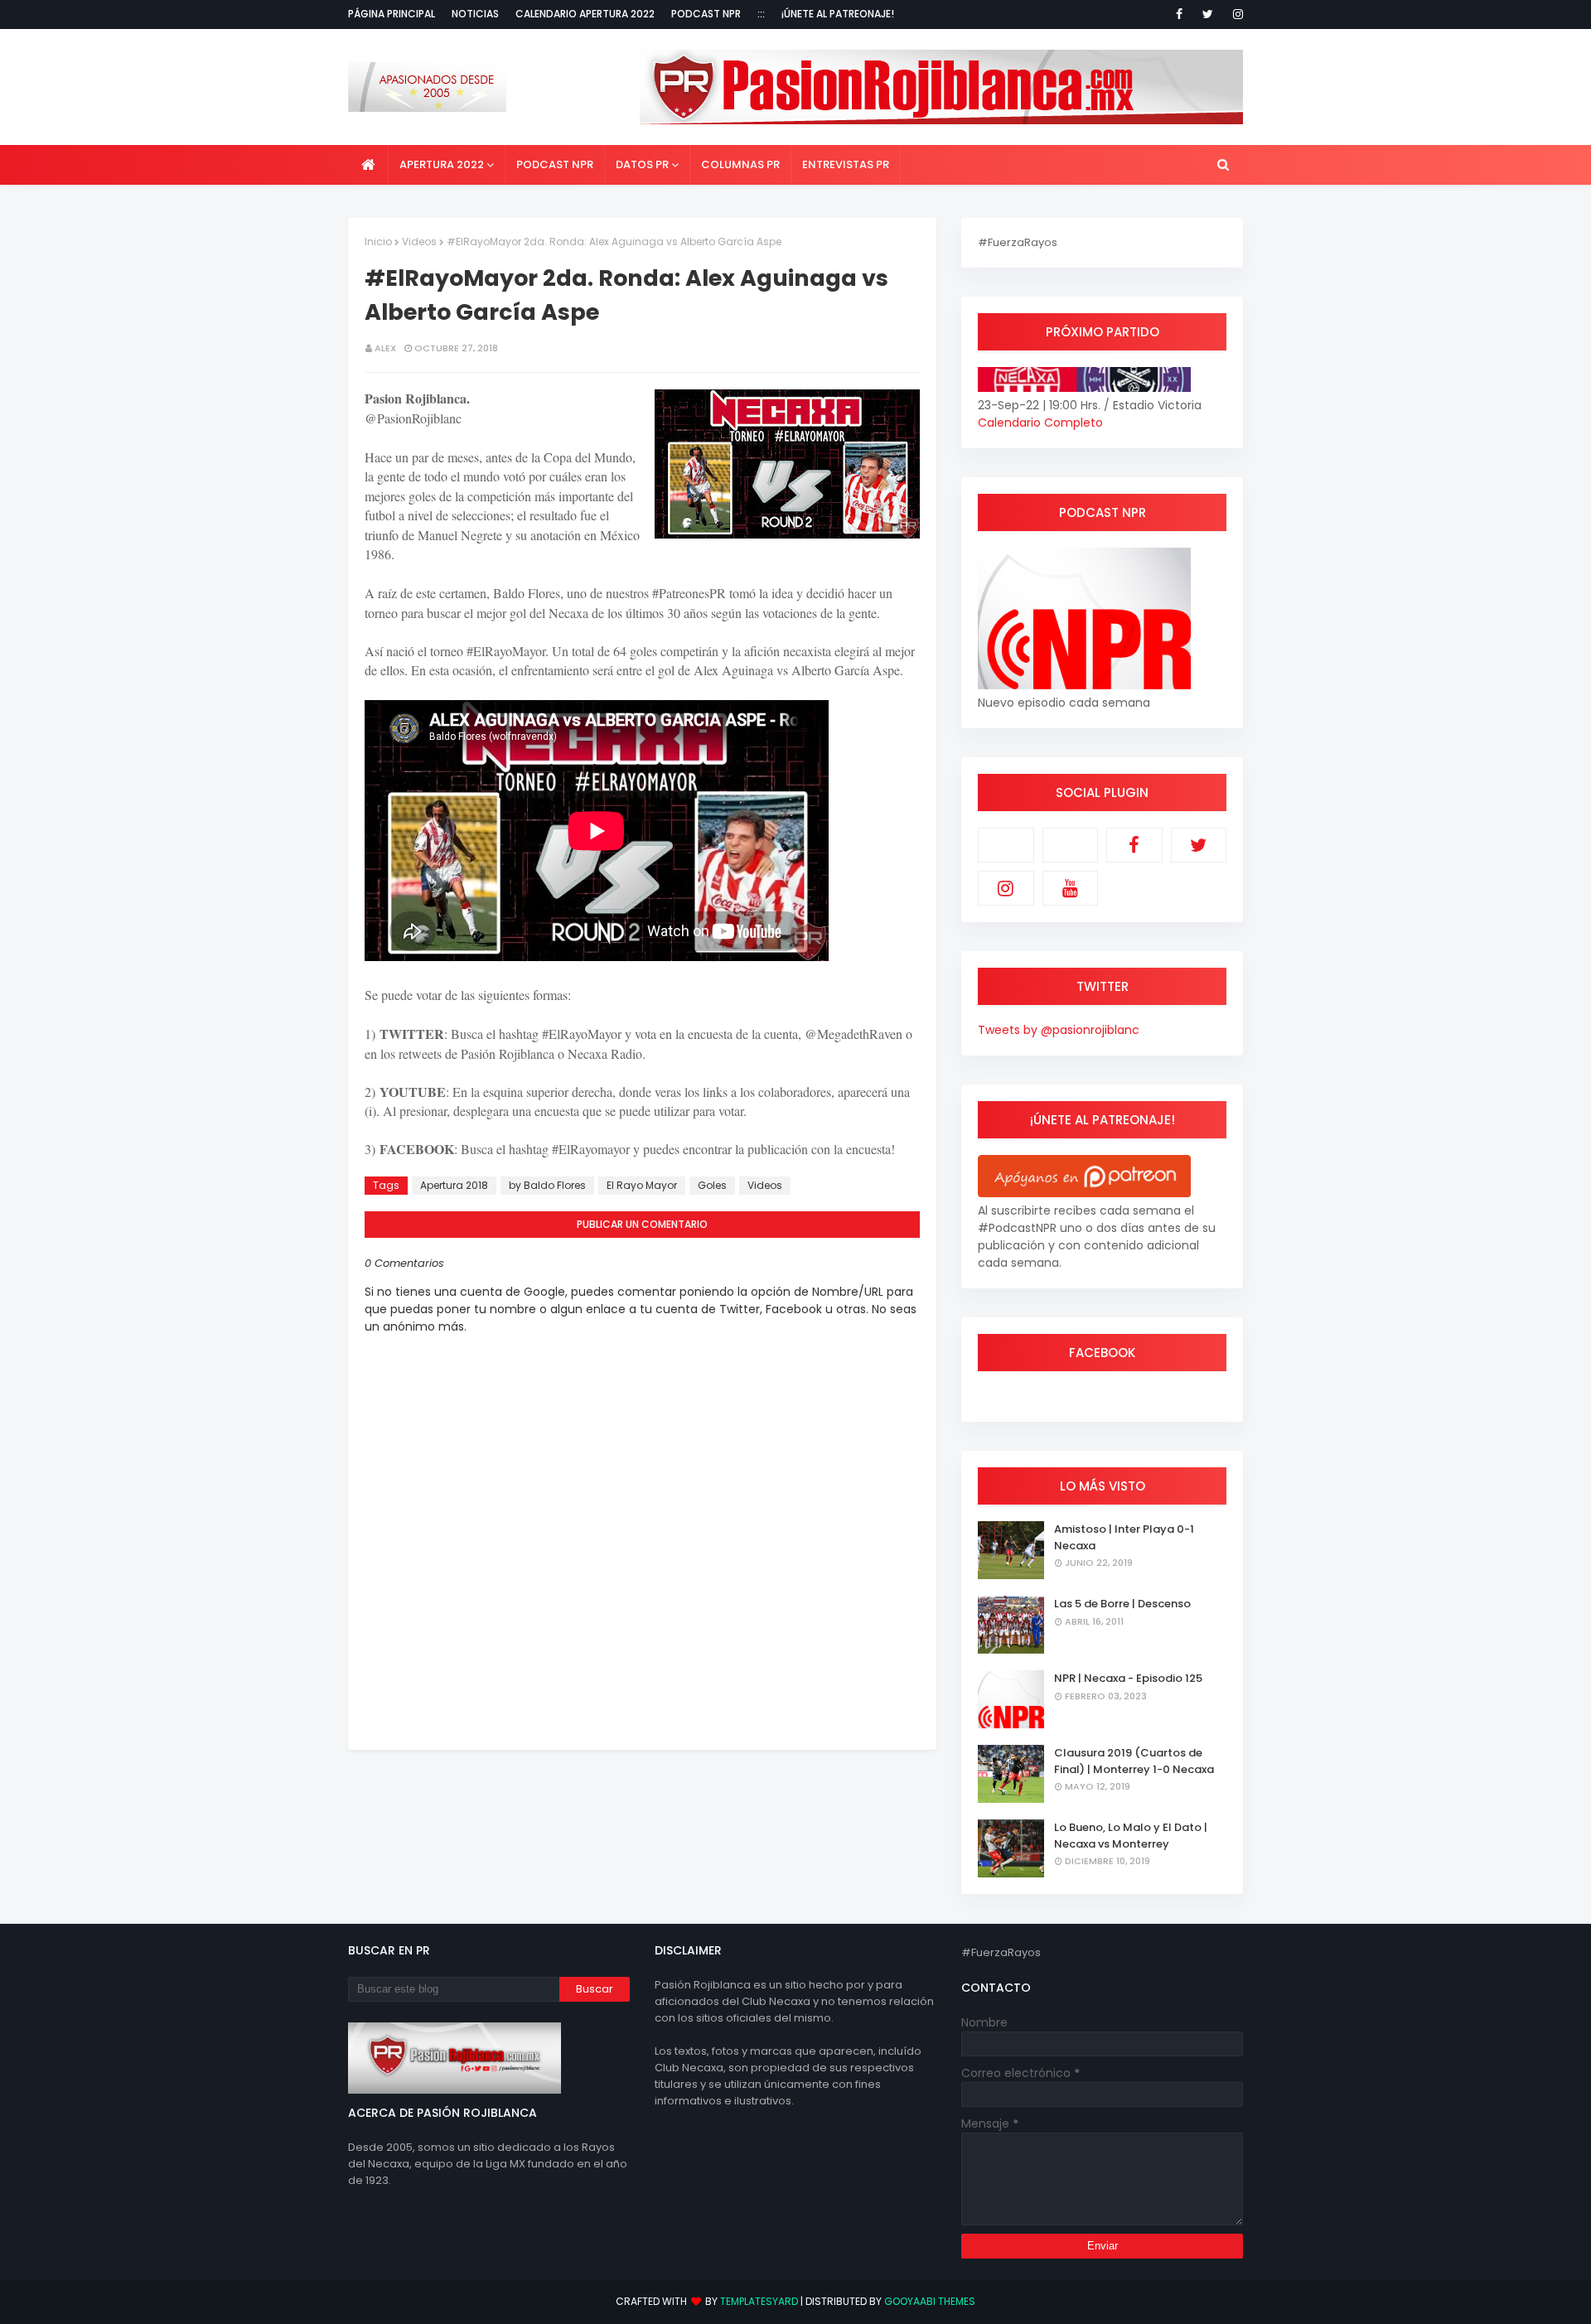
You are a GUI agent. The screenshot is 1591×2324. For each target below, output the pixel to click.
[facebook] (1179, 14)
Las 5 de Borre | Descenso (1122, 1604)
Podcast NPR (706, 14)
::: (761, 14)
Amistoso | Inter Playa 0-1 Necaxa (1124, 1537)
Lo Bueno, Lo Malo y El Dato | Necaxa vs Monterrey (1131, 1836)
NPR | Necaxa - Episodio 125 (1128, 1678)
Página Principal (392, 14)
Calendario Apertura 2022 (585, 14)
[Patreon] (1006, 845)
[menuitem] (368, 165)
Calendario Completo (1040, 423)
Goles (712, 1185)
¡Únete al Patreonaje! (838, 14)
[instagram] (1235, 14)
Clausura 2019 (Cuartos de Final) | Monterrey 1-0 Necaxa (1134, 1761)
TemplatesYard (759, 2301)
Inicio (378, 242)
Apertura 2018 (454, 1185)
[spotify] (1071, 845)
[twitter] (1208, 14)
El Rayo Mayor (642, 1185)
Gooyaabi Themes (930, 2301)
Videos (419, 242)
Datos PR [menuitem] (642, 164)
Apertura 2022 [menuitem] (442, 164)
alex (385, 348)
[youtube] (1071, 888)
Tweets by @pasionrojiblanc (1059, 1030)
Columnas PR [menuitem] (740, 164)
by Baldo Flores (547, 1185)
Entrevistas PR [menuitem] (846, 164)
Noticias (475, 14)
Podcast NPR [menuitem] (555, 164)
